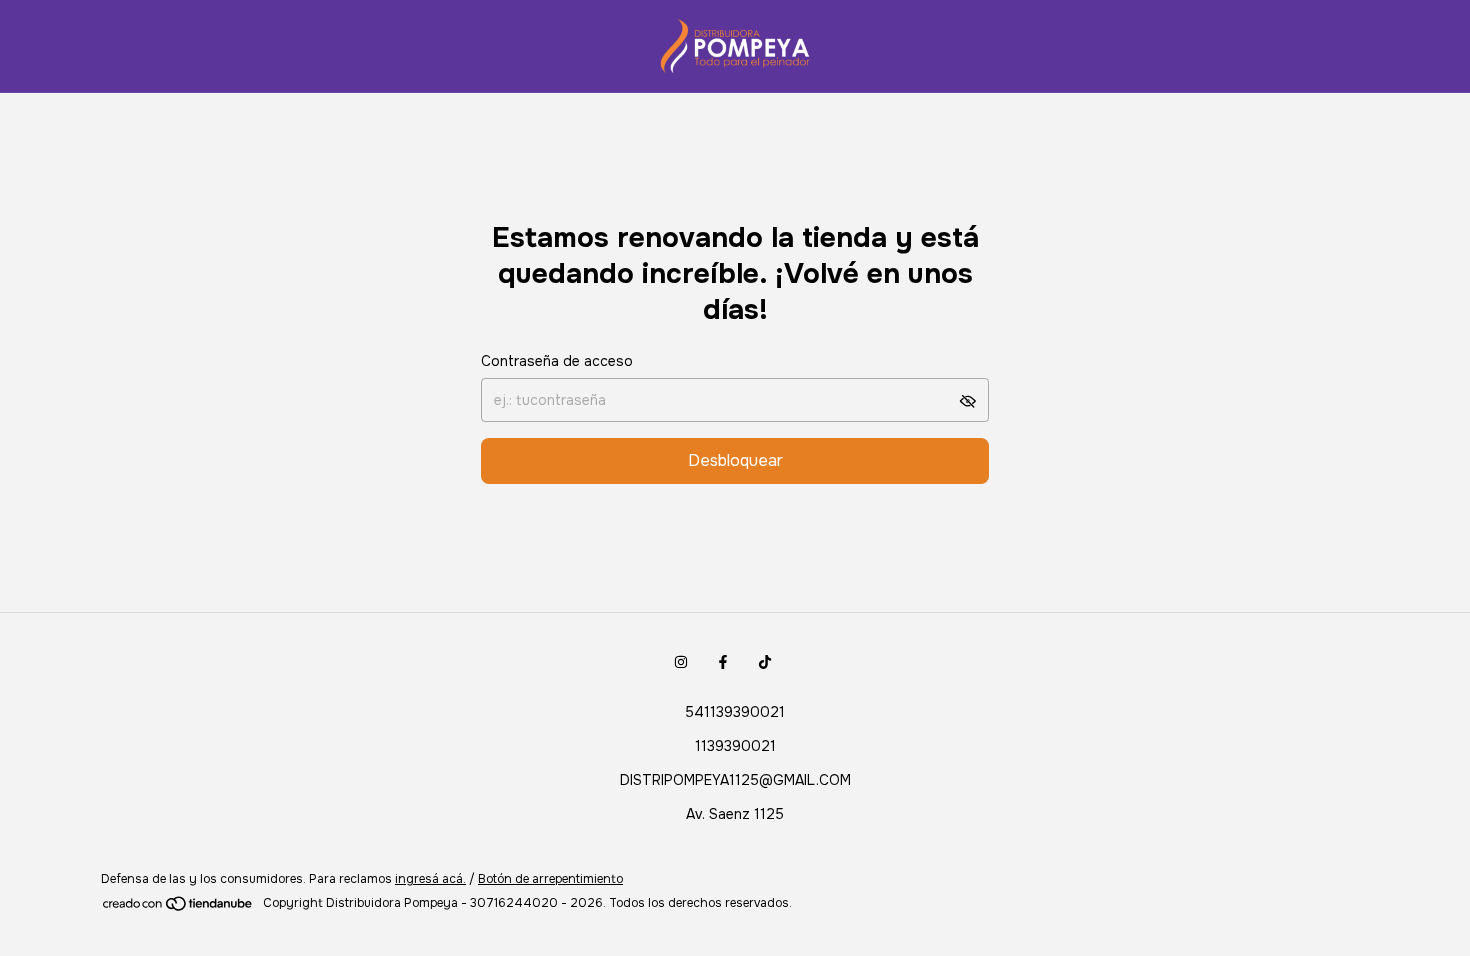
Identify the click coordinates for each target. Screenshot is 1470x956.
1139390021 (735, 746)
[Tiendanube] (178, 908)
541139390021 (735, 712)
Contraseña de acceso (557, 361)
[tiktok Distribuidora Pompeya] (765, 662)
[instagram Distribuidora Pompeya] (681, 662)
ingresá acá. (430, 879)
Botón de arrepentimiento (550, 879)
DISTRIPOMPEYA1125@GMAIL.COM (735, 780)
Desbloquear (735, 460)
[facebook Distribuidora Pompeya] (723, 662)
